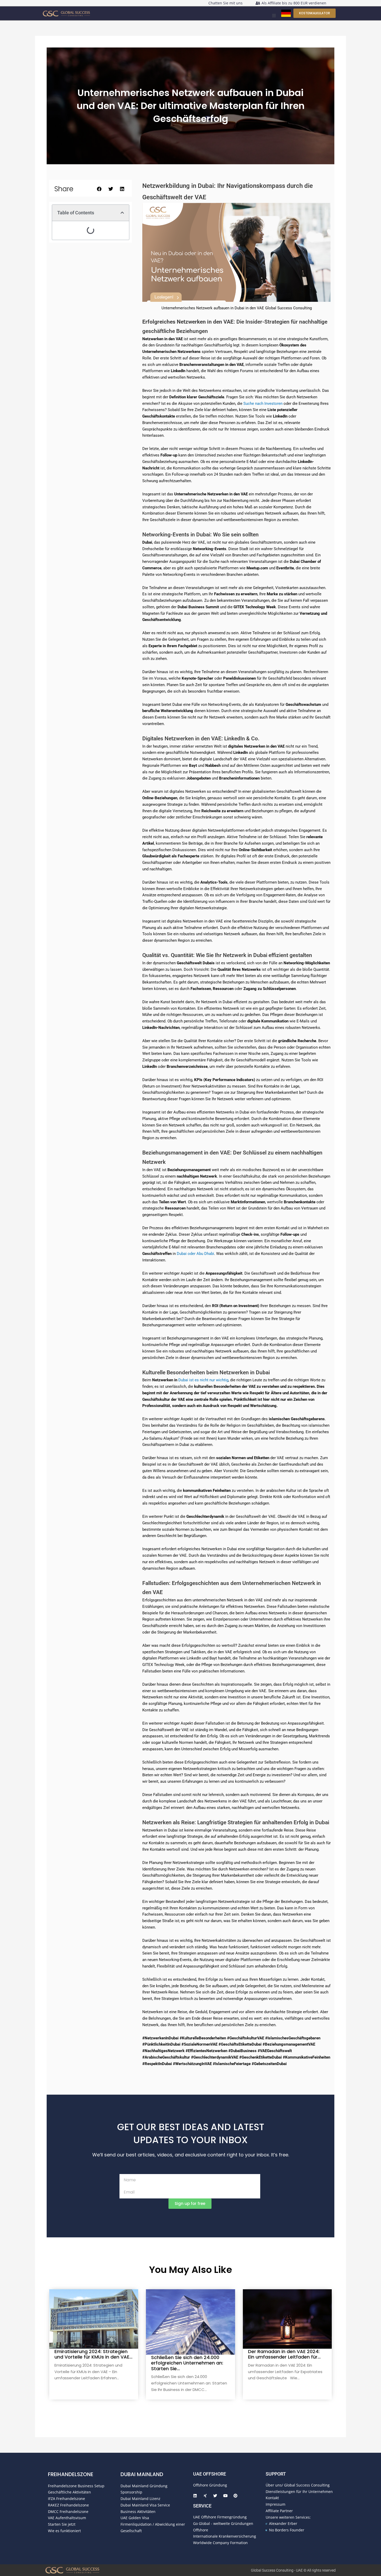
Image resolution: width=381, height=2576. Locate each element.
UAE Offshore (210, 2474)
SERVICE (202, 2506)
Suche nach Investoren (263, 404)
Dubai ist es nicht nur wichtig (203, 1380)
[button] (274, 16)
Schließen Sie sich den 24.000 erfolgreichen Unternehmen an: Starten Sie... (187, 2363)
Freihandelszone (71, 2474)
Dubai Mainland (142, 2474)
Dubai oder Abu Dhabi (195, 1254)
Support (276, 2474)
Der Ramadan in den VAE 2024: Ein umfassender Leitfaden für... (284, 2354)
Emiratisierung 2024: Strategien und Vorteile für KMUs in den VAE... (93, 2354)
